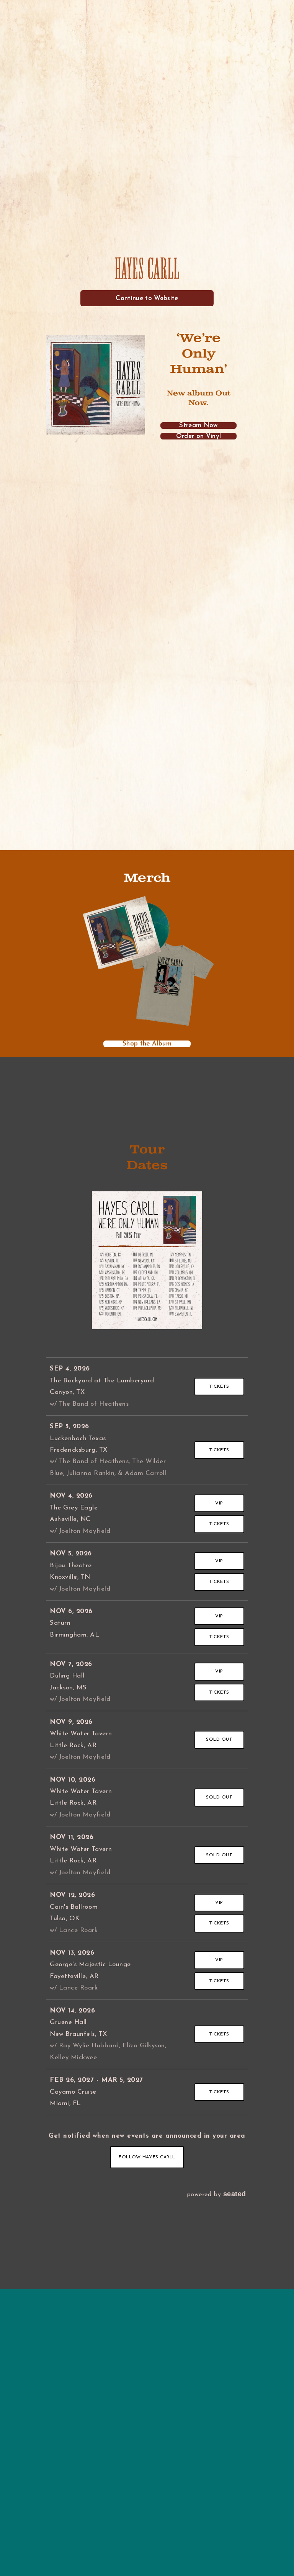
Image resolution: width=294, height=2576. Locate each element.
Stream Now (198, 426)
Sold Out (219, 1740)
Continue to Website (147, 298)
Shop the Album (147, 1044)
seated (235, 2194)
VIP (219, 1503)
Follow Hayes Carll (147, 2157)
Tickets (219, 1387)
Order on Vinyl (199, 436)
